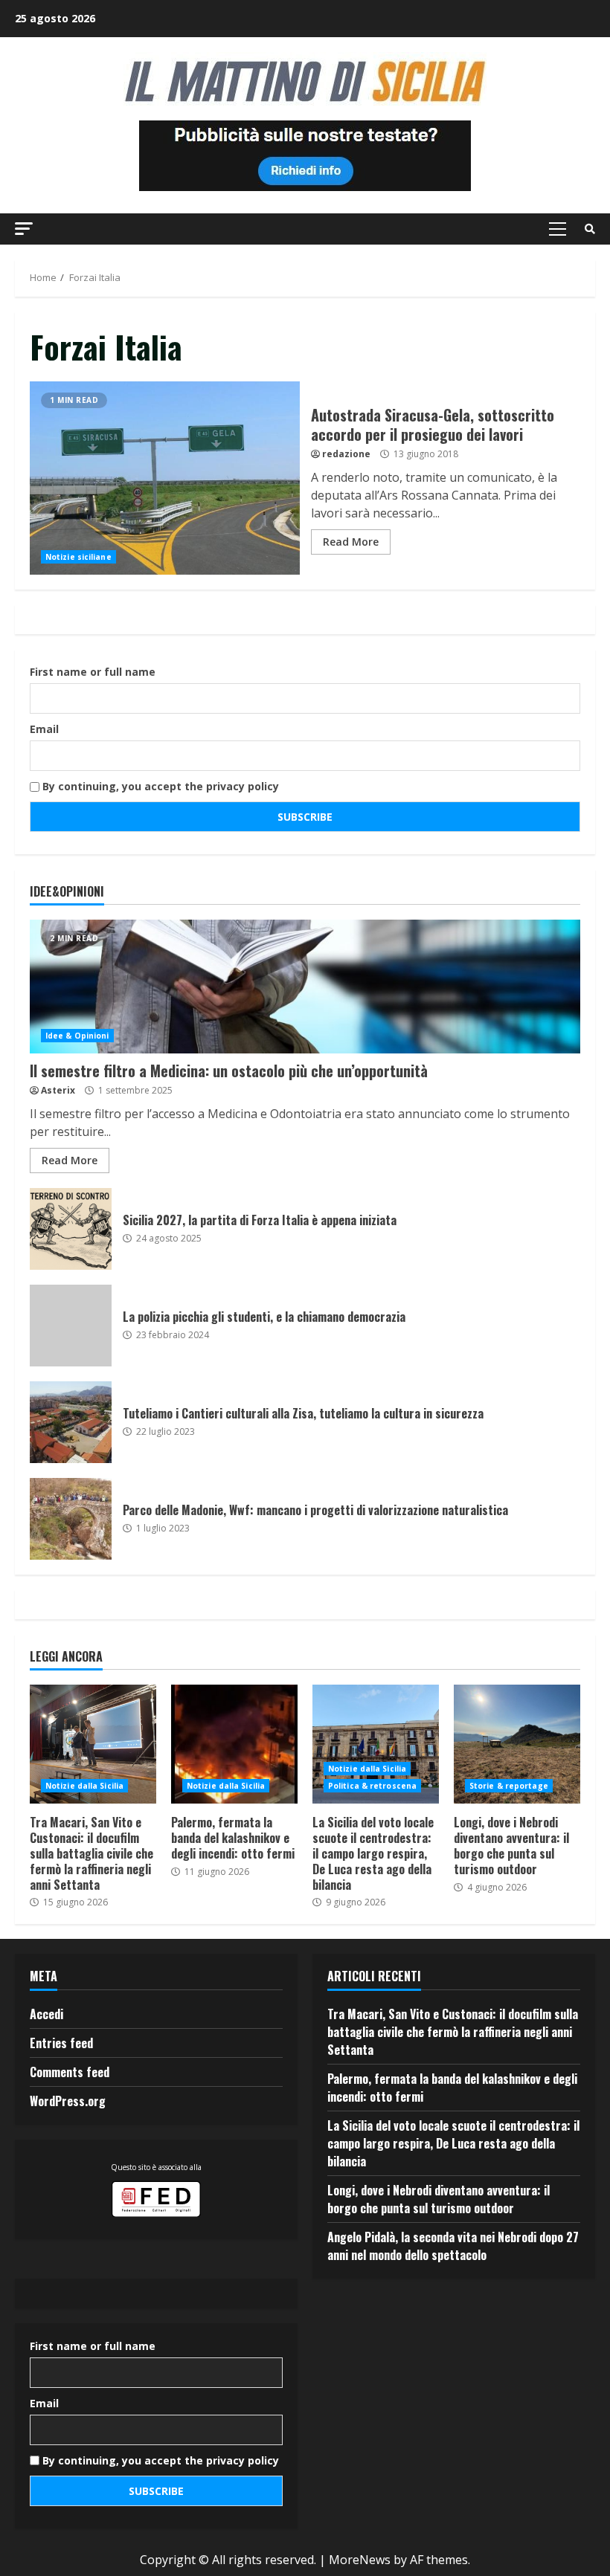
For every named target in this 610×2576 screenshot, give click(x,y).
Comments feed (70, 2072)
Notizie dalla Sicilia (84, 1786)
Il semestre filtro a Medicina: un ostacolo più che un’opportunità (305, 987)
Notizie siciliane (78, 557)
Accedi (46, 2014)
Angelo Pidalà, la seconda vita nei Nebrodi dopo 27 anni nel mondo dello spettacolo (453, 2246)
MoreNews (360, 2560)
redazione (346, 454)
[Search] (590, 229)
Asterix (58, 1090)
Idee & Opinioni (77, 1036)
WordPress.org (68, 2101)
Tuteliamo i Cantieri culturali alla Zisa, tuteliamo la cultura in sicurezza (71, 1422)
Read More (351, 542)
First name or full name (93, 672)
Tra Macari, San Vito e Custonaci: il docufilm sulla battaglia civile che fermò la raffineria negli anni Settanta (93, 1744)
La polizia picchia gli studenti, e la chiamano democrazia (71, 1326)
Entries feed (61, 2043)
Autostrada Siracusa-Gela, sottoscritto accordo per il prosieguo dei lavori (165, 478)
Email (44, 729)
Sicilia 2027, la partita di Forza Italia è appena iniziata (71, 1229)
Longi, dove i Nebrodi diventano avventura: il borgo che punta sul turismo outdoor (517, 1744)
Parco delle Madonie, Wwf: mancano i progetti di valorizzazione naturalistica (71, 1519)
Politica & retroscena (372, 1786)
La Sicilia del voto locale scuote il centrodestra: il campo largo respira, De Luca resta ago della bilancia (376, 1744)
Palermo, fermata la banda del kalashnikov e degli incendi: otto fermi (234, 1744)
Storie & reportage (509, 1786)
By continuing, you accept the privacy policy (159, 786)
